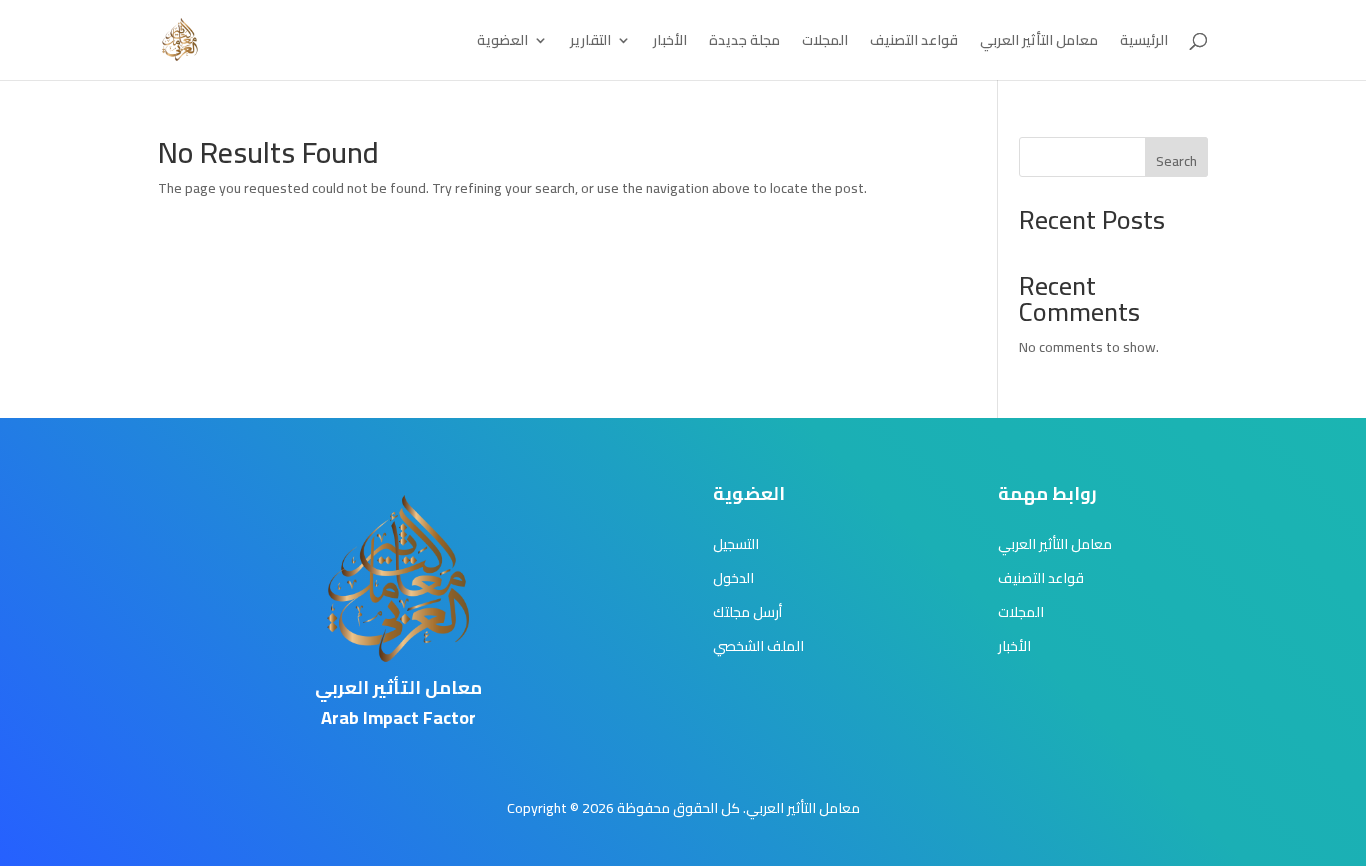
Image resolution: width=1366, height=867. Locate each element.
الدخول (733, 578)
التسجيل (736, 544)
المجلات (825, 43)
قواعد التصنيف (914, 43)
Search (1176, 161)
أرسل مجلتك (747, 612)
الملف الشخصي (758, 646)
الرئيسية (1144, 43)
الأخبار (670, 43)
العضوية (502, 43)
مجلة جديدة (744, 43)
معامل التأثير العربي (1039, 43)
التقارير (590, 43)
